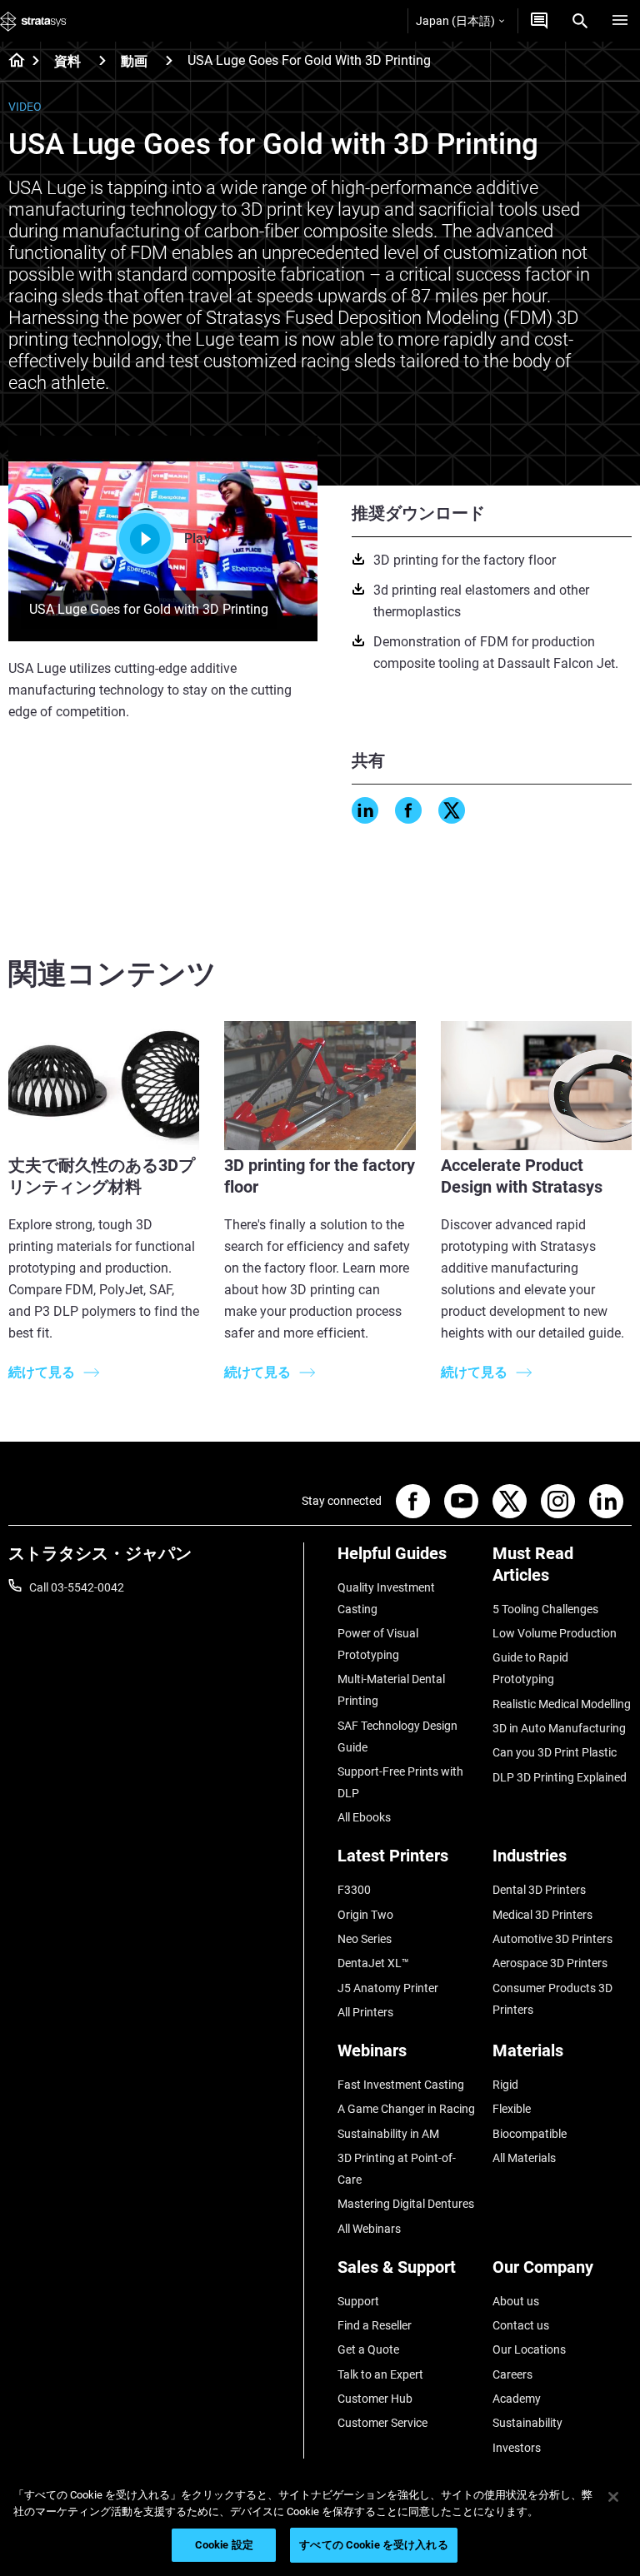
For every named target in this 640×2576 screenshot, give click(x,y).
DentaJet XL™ (373, 1963)
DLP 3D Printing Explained (560, 1777)
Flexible (512, 2109)
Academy (517, 2399)
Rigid (505, 2085)
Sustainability (527, 2423)
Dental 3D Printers (539, 1890)
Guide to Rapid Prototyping (530, 1668)
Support (358, 2301)
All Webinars (369, 2229)
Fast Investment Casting (401, 2085)
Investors (517, 2448)
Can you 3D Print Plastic (555, 1752)
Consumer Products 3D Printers (552, 1999)
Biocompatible (530, 2134)
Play (197, 538)
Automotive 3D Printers (552, 1939)
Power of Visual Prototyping (378, 1644)
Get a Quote (368, 2349)
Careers (512, 2374)
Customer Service (382, 2423)
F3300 (354, 1890)
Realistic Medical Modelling (562, 1704)
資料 (67, 61)
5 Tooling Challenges (545, 1609)
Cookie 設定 (224, 2545)
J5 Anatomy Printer (388, 1988)
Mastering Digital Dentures (406, 2204)
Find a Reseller (375, 2325)
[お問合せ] (539, 21)
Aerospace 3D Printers (550, 1963)
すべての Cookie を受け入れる (373, 2545)
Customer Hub (375, 2399)
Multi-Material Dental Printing (391, 1690)
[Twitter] (452, 810)
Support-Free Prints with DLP (400, 1782)
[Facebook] (408, 810)
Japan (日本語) (455, 21)
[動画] (169, 60)
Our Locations (529, 2349)
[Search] (580, 21)
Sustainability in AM (388, 2134)
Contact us (521, 2325)
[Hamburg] (620, 21)
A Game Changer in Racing (406, 2109)
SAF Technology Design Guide (397, 1736)
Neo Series (365, 1939)
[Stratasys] (33, 21)
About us (516, 2301)
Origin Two (365, 1915)
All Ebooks (364, 1817)
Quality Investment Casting (386, 1598)
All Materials (524, 2158)
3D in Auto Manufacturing (559, 1728)
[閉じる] (613, 2497)
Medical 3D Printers (542, 1915)
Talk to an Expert (380, 2374)
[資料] (102, 60)
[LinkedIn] (365, 810)
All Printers (365, 2012)
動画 (134, 61)
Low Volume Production (555, 1633)
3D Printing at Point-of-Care (397, 2169)
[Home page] (11, 62)
